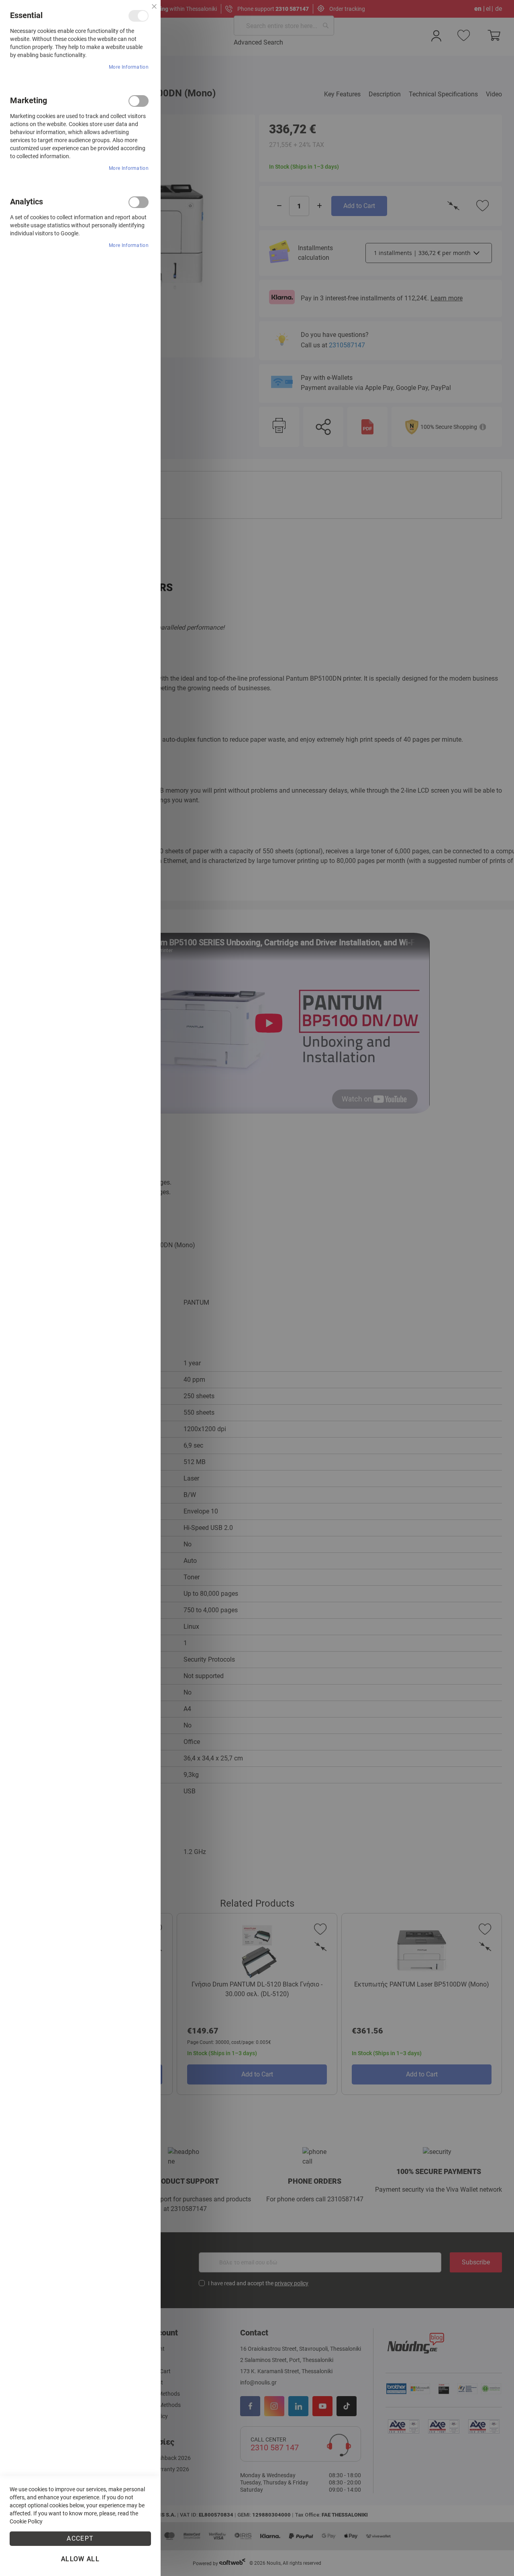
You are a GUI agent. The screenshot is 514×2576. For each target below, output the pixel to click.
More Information (129, 67)
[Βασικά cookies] (139, 16)
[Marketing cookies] (139, 101)
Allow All (80, 2559)
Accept (80, 2538)
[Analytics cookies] (139, 202)
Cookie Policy (26, 2521)
